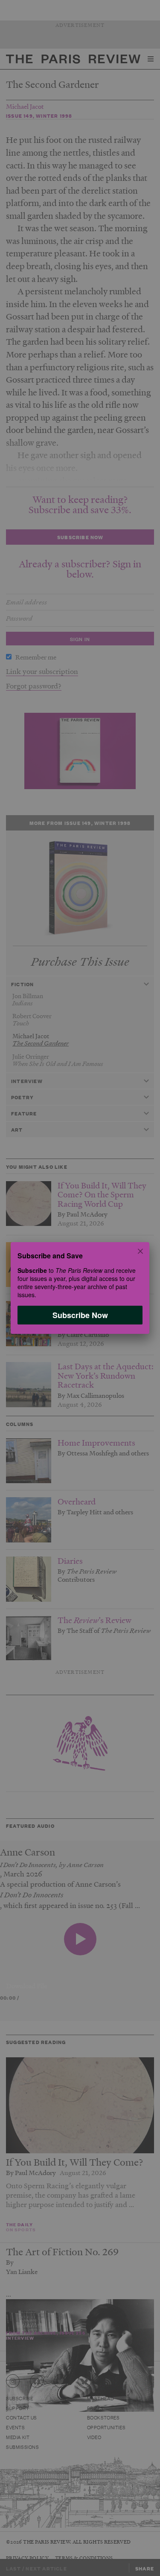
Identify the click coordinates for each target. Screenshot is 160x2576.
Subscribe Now (80, 1315)
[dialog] (80, 1288)
